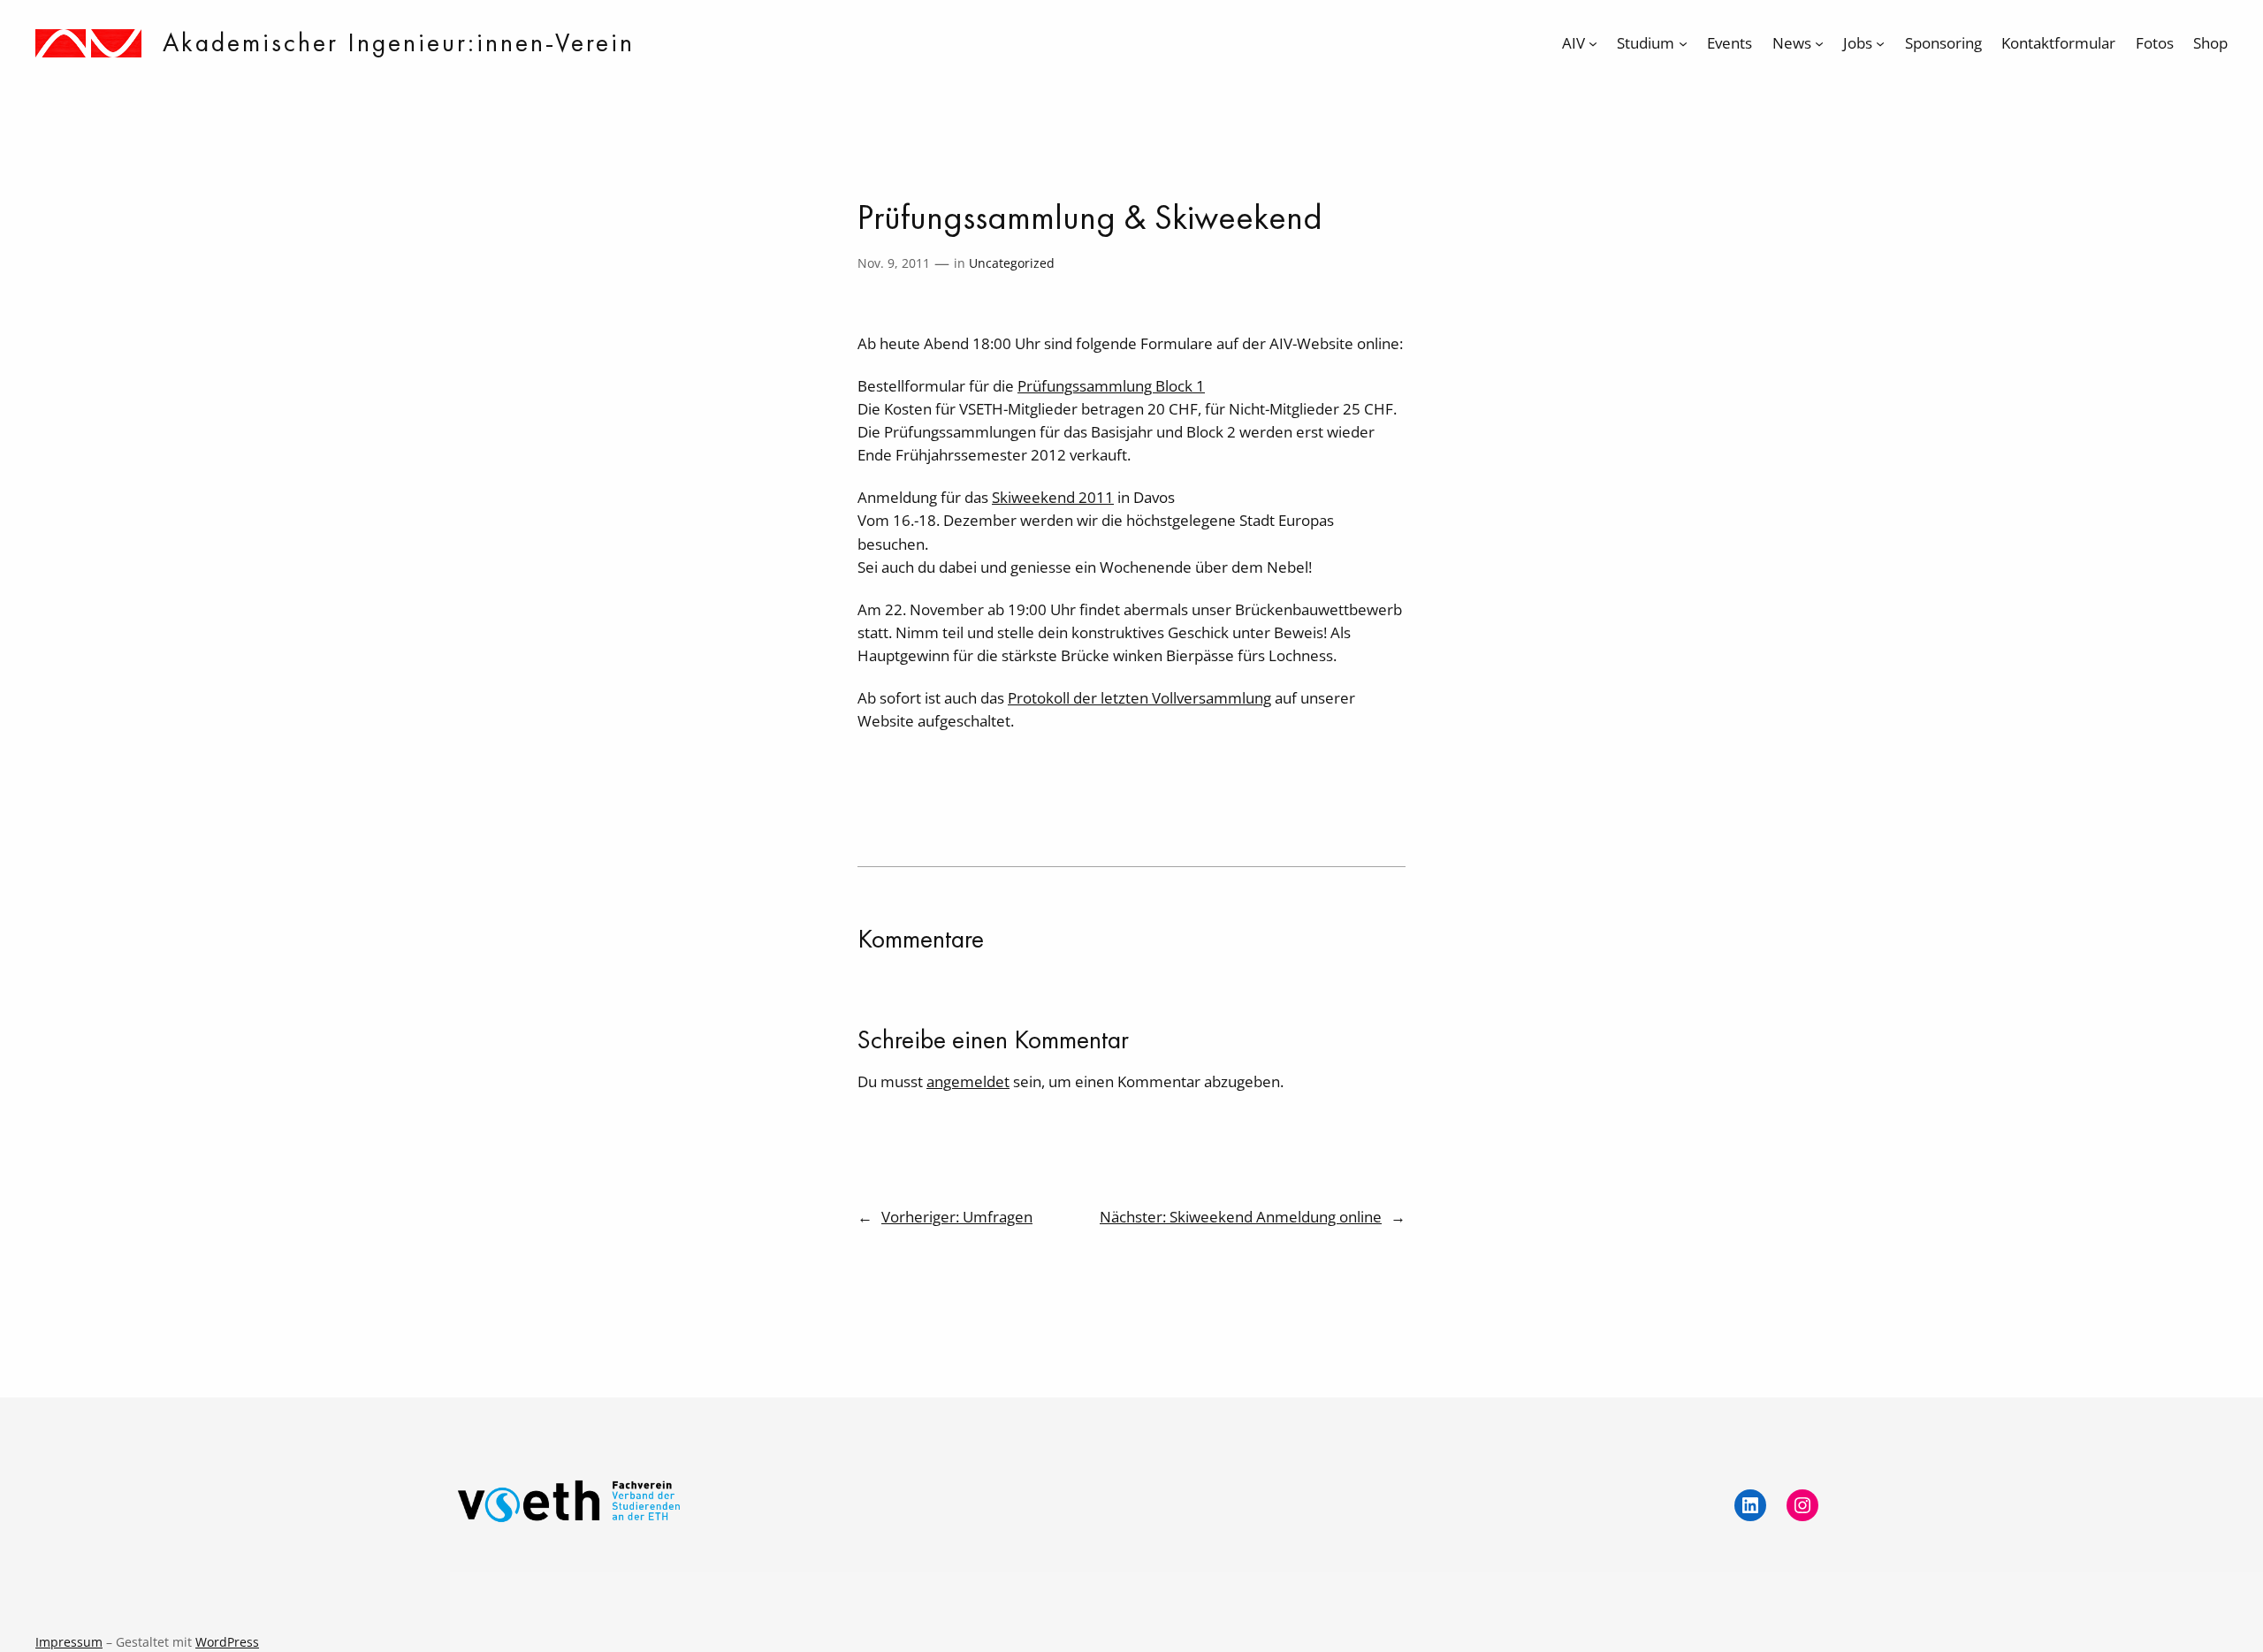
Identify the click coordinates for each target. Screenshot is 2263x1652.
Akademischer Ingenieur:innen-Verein (399, 42)
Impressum (69, 1642)
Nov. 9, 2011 (894, 263)
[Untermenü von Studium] (1683, 43)
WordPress (227, 1642)
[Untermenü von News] (1819, 43)
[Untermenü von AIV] (1593, 43)
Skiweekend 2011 (1053, 497)
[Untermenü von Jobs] (1880, 43)
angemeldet (968, 1081)
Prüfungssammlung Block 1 (1111, 386)
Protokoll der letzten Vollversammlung (1139, 698)
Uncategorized (1012, 263)
